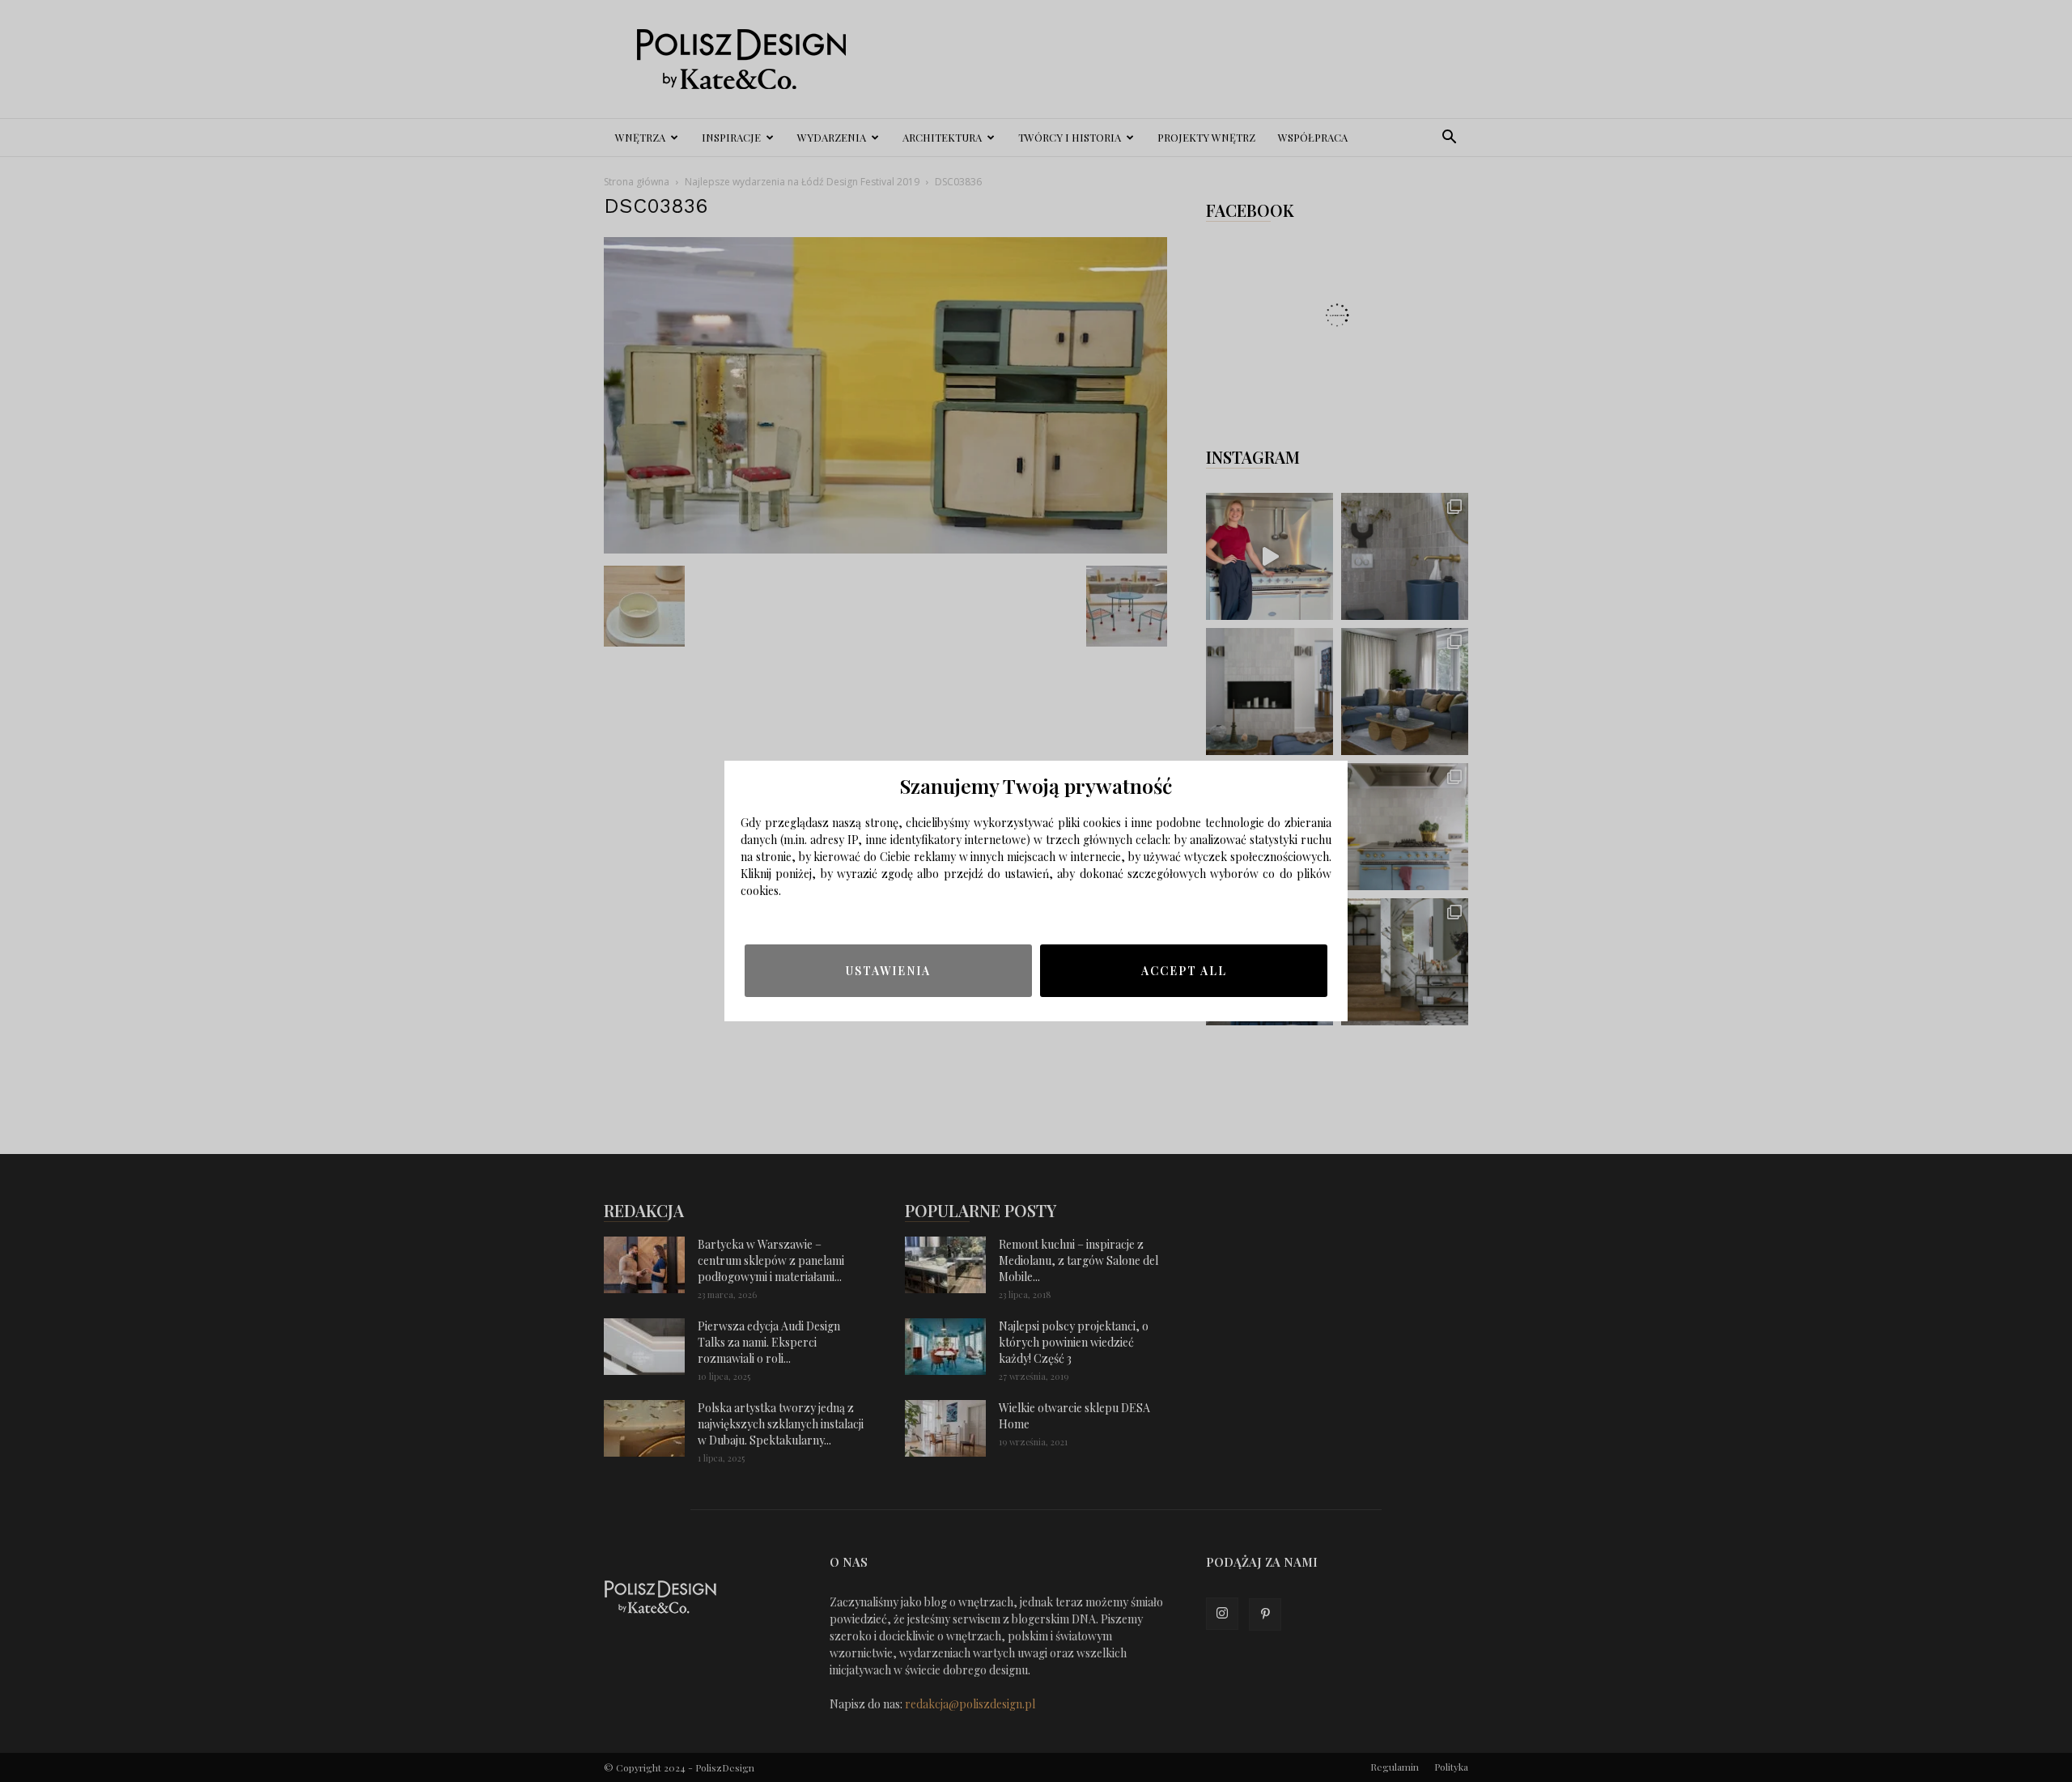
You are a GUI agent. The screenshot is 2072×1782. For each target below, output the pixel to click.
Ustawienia (888, 971)
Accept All (1184, 971)
